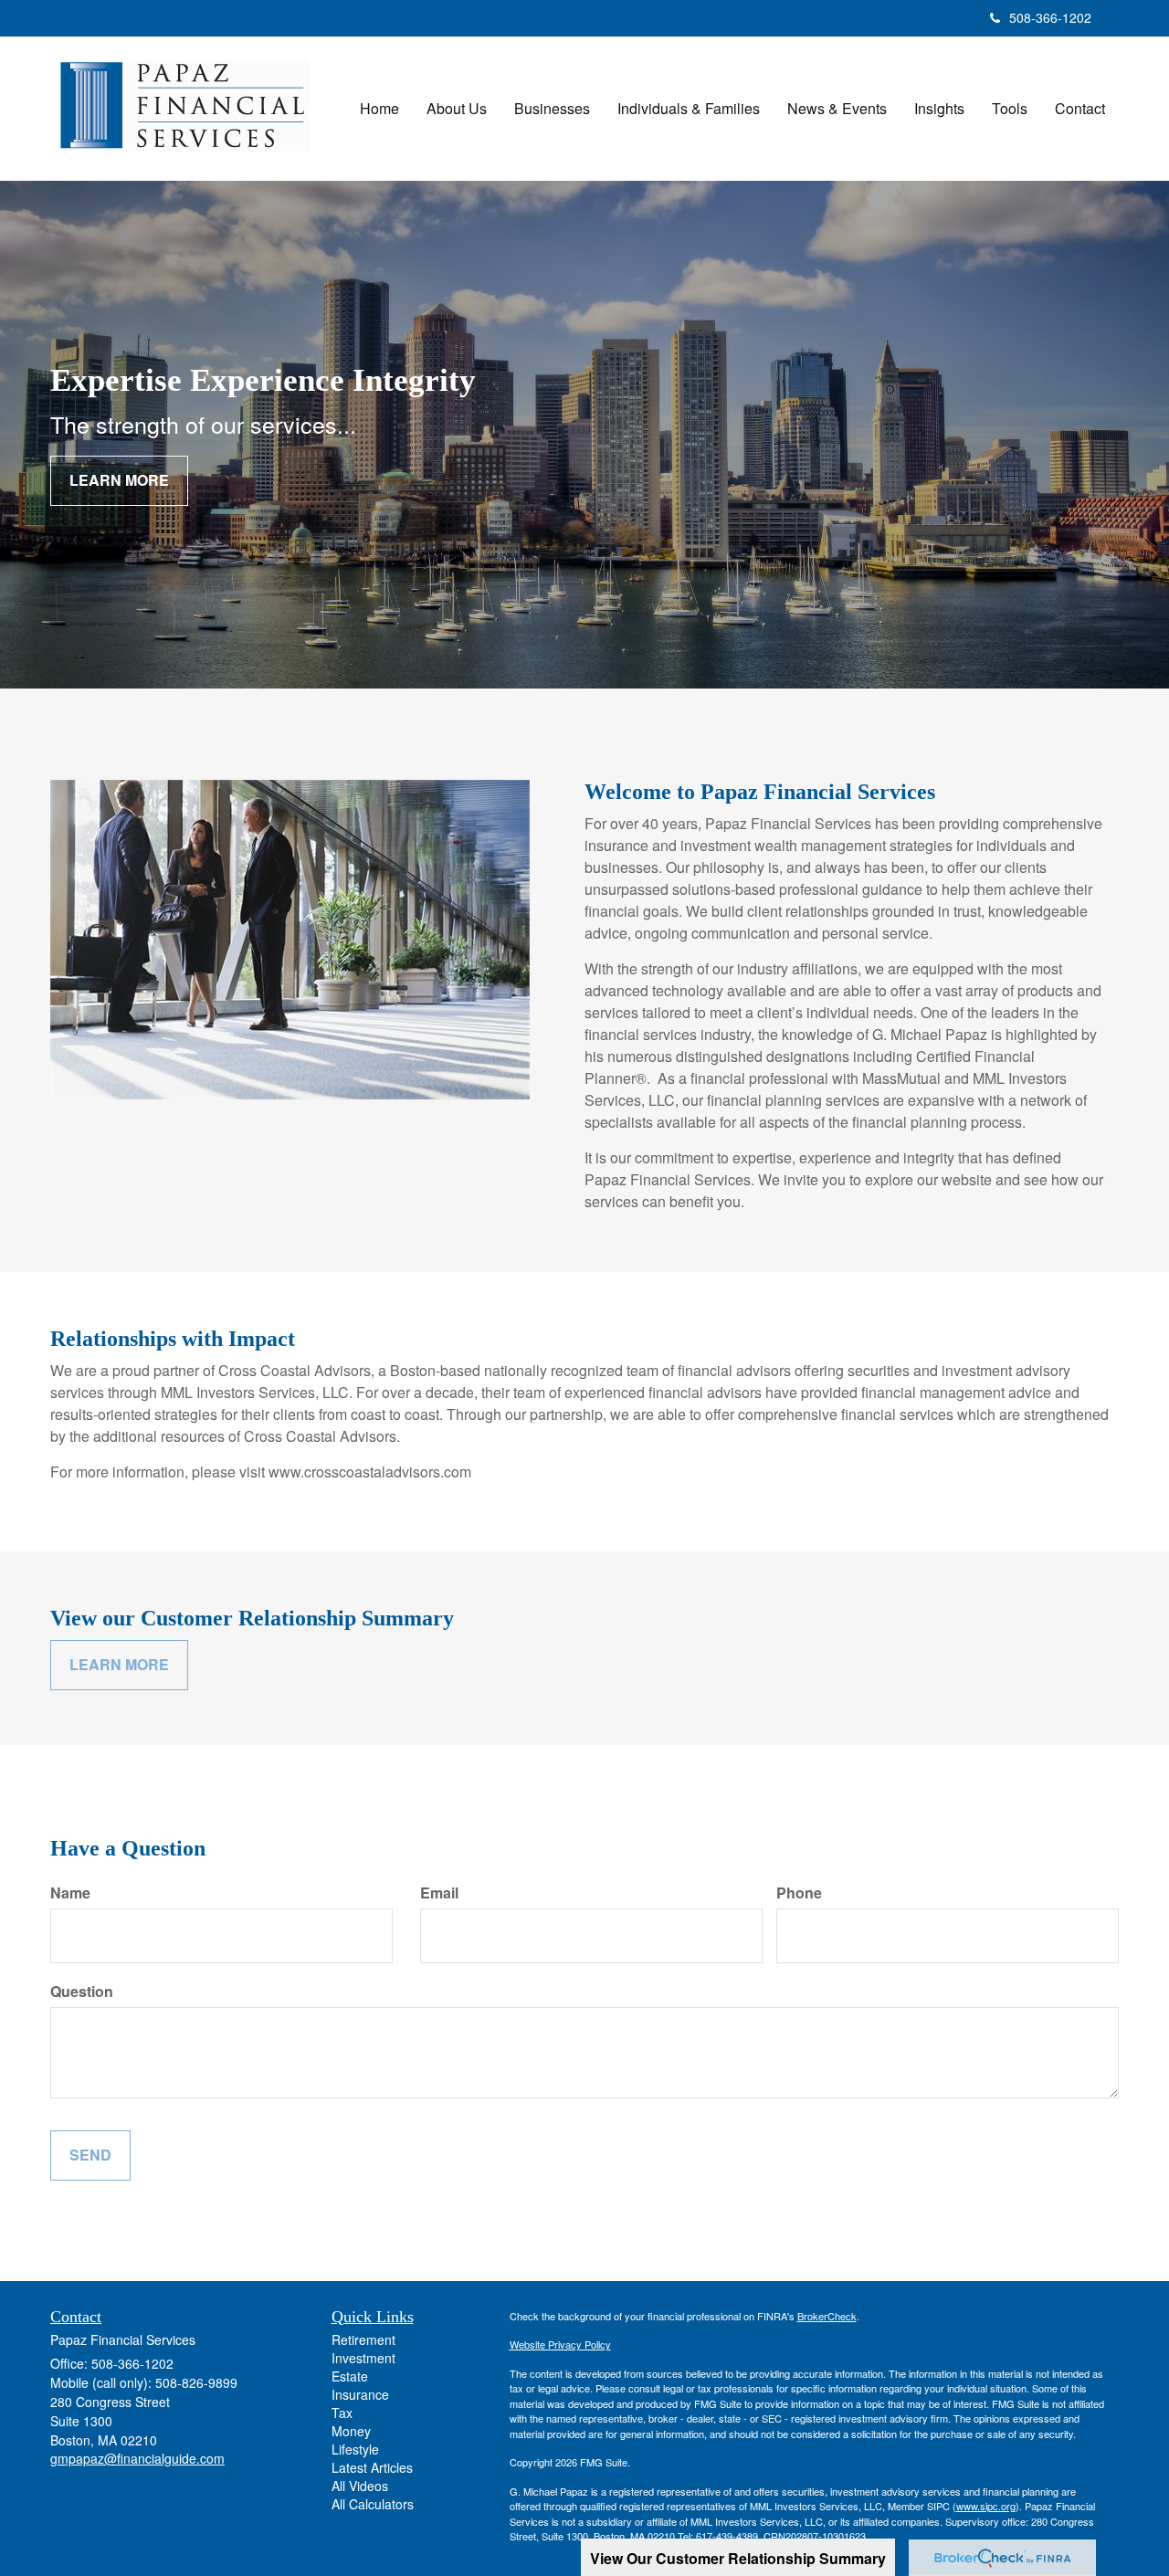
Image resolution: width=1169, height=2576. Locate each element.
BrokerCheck (827, 2316)
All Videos (360, 2486)
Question (82, 1992)
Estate (350, 2376)
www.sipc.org (986, 2506)
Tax (342, 2413)
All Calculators (373, 2504)
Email (439, 1893)
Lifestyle (355, 2449)
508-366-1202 (1050, 17)
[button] (457, 109)
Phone (799, 1893)
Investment (363, 2358)
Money (351, 2431)
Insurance (360, 2394)
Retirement (363, 2339)
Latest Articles (372, 2467)
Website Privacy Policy (560, 2344)
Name (70, 1893)
